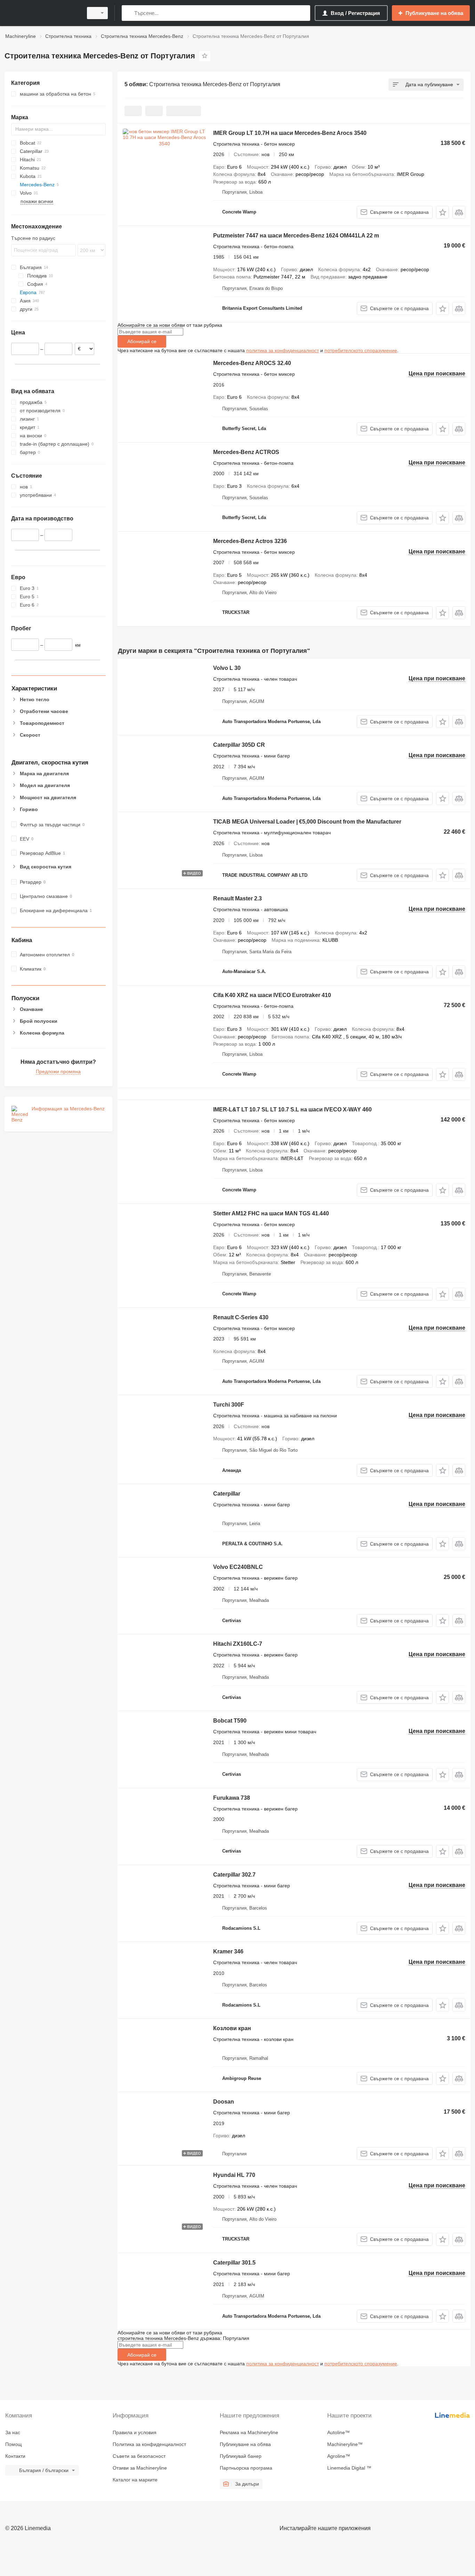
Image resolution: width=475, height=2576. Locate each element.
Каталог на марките (135, 2480)
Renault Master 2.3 (237, 898)
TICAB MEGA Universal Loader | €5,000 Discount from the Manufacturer (307, 822)
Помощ (14, 2444)
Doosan (224, 2102)
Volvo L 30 (227, 668)
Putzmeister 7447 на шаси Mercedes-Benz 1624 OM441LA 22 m (296, 236)
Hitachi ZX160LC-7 (238, 1644)
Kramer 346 (228, 1951)
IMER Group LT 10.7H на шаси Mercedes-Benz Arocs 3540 (290, 133)
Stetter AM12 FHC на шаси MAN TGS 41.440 (271, 1213)
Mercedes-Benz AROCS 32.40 (252, 363)
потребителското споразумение (361, 350)
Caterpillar (227, 1494)
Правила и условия (135, 2432)
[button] (442, 212)
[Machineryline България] (42, 13)
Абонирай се (142, 341)
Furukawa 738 (232, 1798)
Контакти (15, 2456)
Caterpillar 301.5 (234, 2263)
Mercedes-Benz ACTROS (246, 452)
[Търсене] (128, 13)
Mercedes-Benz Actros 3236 (250, 541)
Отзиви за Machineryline (140, 2468)
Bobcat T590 (230, 1721)
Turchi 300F (229, 1405)
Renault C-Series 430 (241, 1317)
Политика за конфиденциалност (149, 2444)
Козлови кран (232, 2028)
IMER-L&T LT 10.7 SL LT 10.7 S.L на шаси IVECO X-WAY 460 (292, 1109)
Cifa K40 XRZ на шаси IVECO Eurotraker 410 (272, 995)
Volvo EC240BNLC (238, 1567)
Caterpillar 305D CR (239, 745)
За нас (13, 2432)
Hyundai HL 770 (234, 2175)
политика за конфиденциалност (283, 350)
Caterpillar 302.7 (234, 1875)
